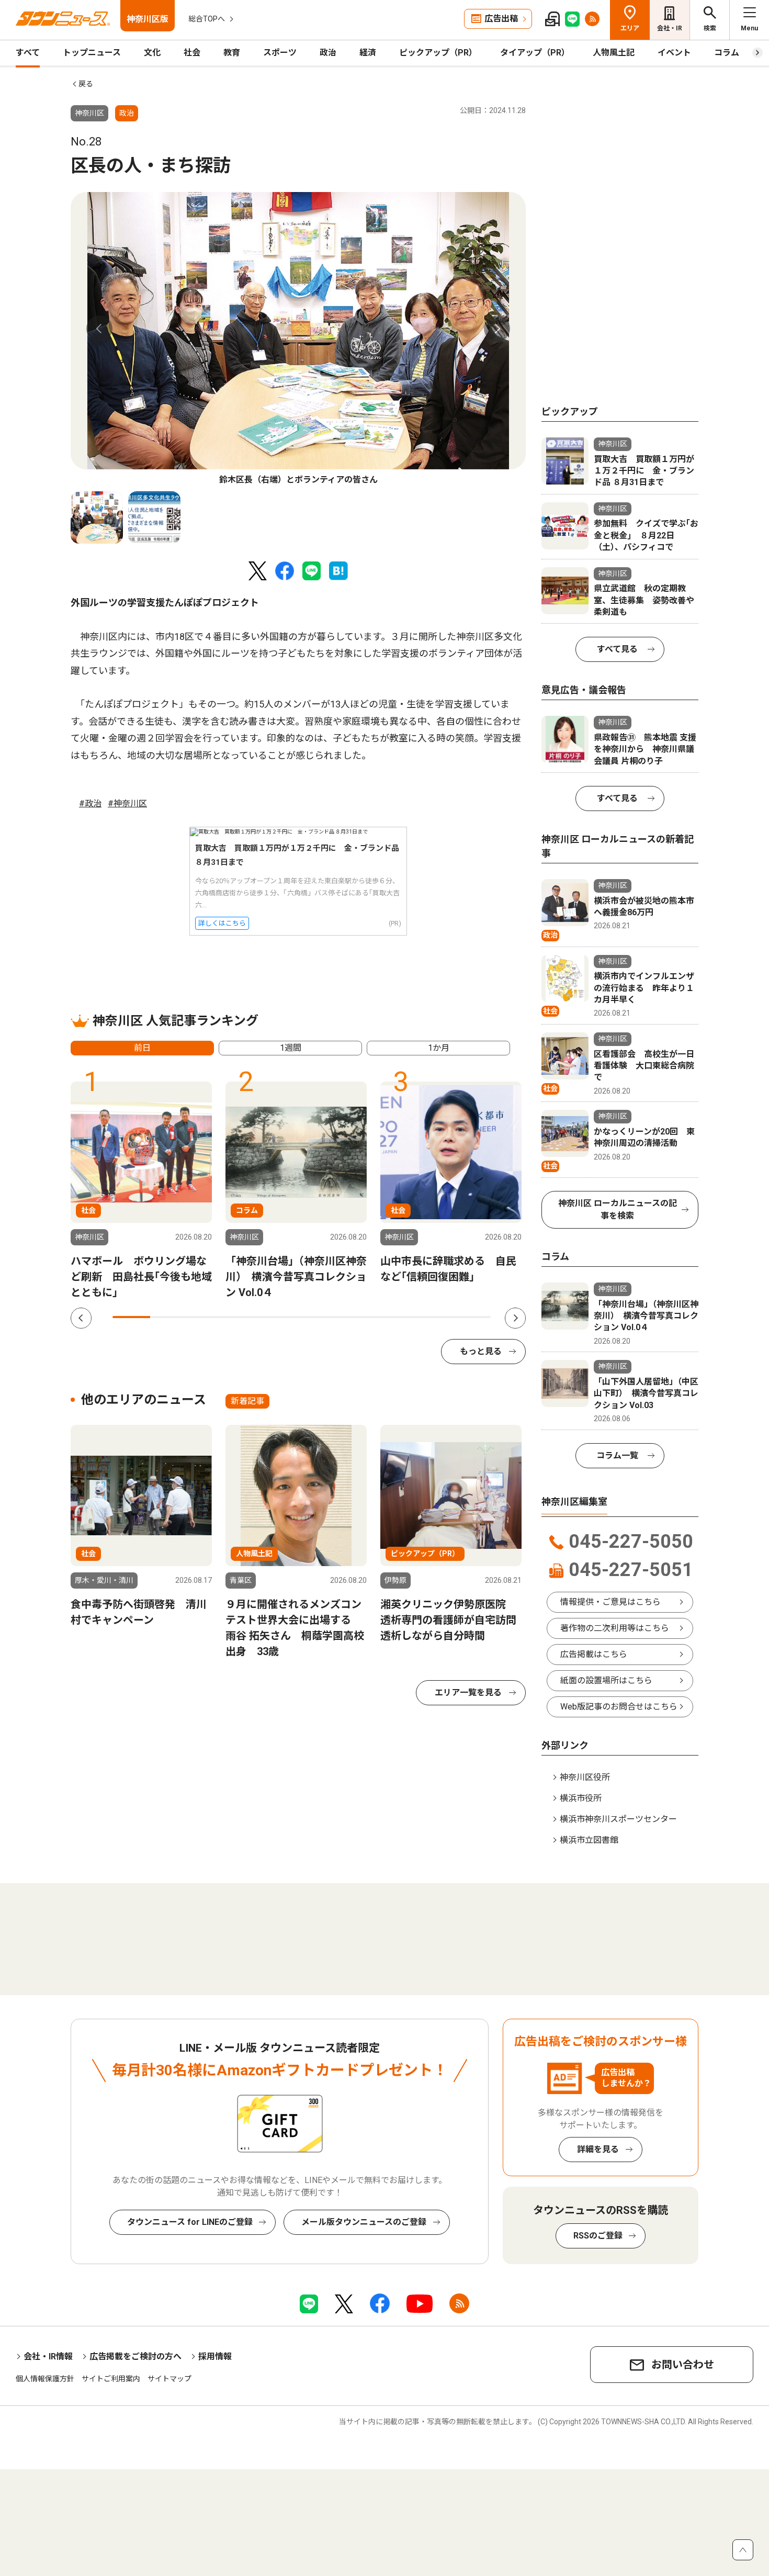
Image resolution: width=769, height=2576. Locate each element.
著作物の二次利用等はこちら (615, 1628)
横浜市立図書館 (589, 1840)
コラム (727, 53)
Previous (99, 329)
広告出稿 (501, 19)
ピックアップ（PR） (438, 53)
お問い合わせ (683, 2365)
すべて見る (617, 649)
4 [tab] (245, 1317)
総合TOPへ (207, 19)
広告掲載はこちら (594, 1654)
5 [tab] (282, 1317)
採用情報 (215, 2356)
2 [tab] (169, 1317)
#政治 (90, 803)
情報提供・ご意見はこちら (610, 1602)
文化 (152, 53)
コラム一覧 (617, 1455)
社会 (192, 53)
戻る (86, 84)
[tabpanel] (298, 339)
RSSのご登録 (598, 2236)
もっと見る (481, 1351)
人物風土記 (614, 53)
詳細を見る (598, 2149)
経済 (368, 53)
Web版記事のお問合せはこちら (619, 1707)
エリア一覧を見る (468, 1692)
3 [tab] (207, 1317)
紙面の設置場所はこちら (606, 1680)
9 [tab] (434, 1317)
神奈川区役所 (585, 1777)
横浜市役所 (581, 1798)
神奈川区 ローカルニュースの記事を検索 (618, 1210)
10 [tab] (472, 1317)
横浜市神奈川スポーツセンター (618, 1819)
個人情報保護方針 (45, 2379)
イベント (674, 53)
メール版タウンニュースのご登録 (364, 2222)
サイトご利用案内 (111, 2379)
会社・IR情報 (48, 2356)
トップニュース (92, 53)
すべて (28, 53)
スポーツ (280, 53)
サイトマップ (169, 2379)
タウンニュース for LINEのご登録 (190, 2222)
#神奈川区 (127, 803)
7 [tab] (358, 1317)
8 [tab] (396, 1317)
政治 (328, 53)
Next (497, 329)
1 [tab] (131, 1317)
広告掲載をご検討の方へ (135, 2356)
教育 (232, 53)
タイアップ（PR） (535, 53)
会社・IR (670, 28)
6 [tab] (321, 1317)
